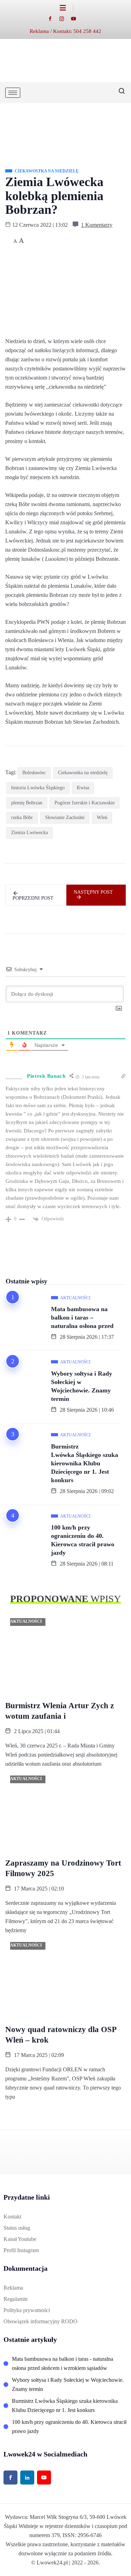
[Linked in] (27, 2478)
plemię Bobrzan (27, 803)
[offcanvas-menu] (67, 8)
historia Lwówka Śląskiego (38, 788)
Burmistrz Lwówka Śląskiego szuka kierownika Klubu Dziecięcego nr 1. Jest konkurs (85, 1463)
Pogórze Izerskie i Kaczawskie (85, 803)
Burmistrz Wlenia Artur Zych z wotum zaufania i (60, 1711)
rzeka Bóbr (22, 817)
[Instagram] (65, 18)
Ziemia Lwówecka (30, 833)
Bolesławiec (34, 773)
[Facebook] (54, 18)
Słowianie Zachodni (65, 817)
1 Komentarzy (97, 225)
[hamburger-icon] (13, 93)
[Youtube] (77, 18)
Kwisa (83, 788)
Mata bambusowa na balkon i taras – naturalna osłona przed (82, 1317)
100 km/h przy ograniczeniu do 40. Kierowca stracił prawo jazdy (83, 1540)
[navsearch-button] (119, 93)
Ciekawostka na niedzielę (83, 773)
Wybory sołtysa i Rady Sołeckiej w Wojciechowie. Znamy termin (82, 1386)
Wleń (102, 817)
